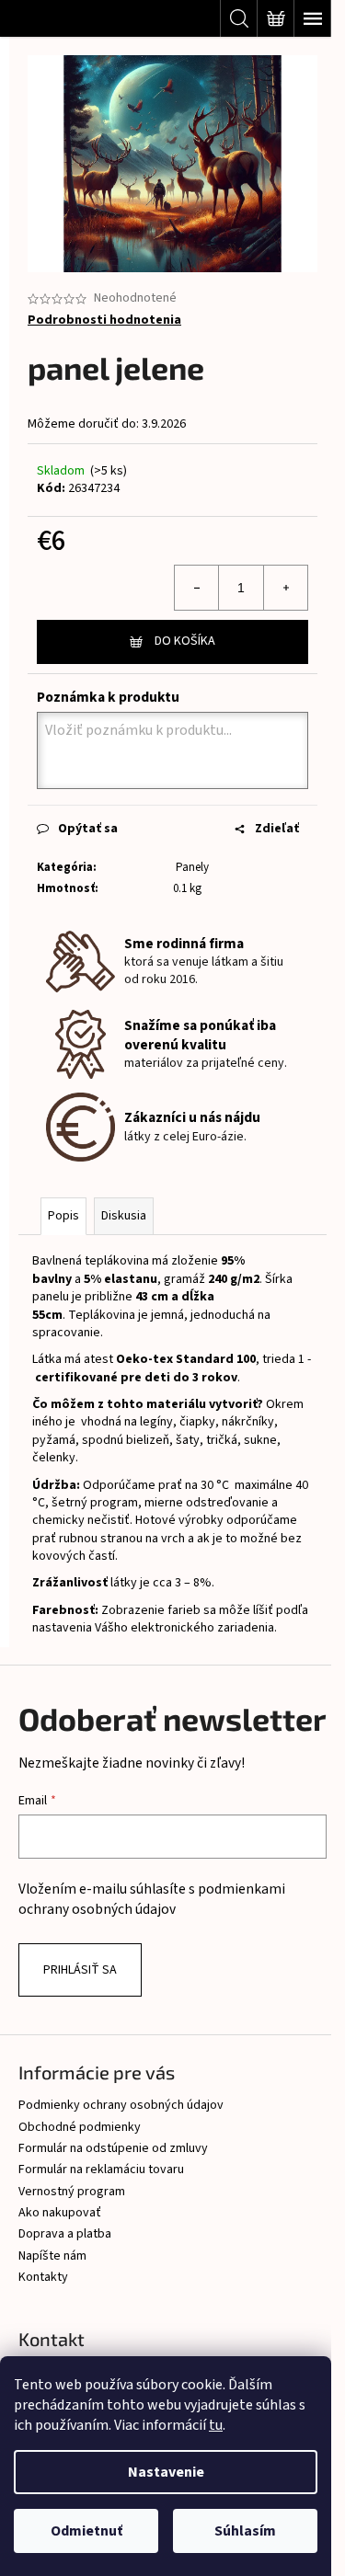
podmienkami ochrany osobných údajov (152, 1899)
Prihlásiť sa (80, 1970)
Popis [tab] (63, 1216)
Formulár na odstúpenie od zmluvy (113, 2148)
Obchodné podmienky (80, 2127)
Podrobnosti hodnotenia (104, 321)
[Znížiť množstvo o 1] (197, 588)
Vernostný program (72, 2192)
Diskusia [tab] (124, 1216)
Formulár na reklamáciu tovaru (101, 2170)
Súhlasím (245, 2531)
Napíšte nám (52, 2256)
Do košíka (185, 641)
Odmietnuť (86, 2531)
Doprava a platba (65, 2234)
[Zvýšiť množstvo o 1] (285, 588)
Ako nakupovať (60, 2213)
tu (216, 2425)
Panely (191, 867)
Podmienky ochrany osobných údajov (121, 2105)
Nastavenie (166, 2472)
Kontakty (43, 2277)
